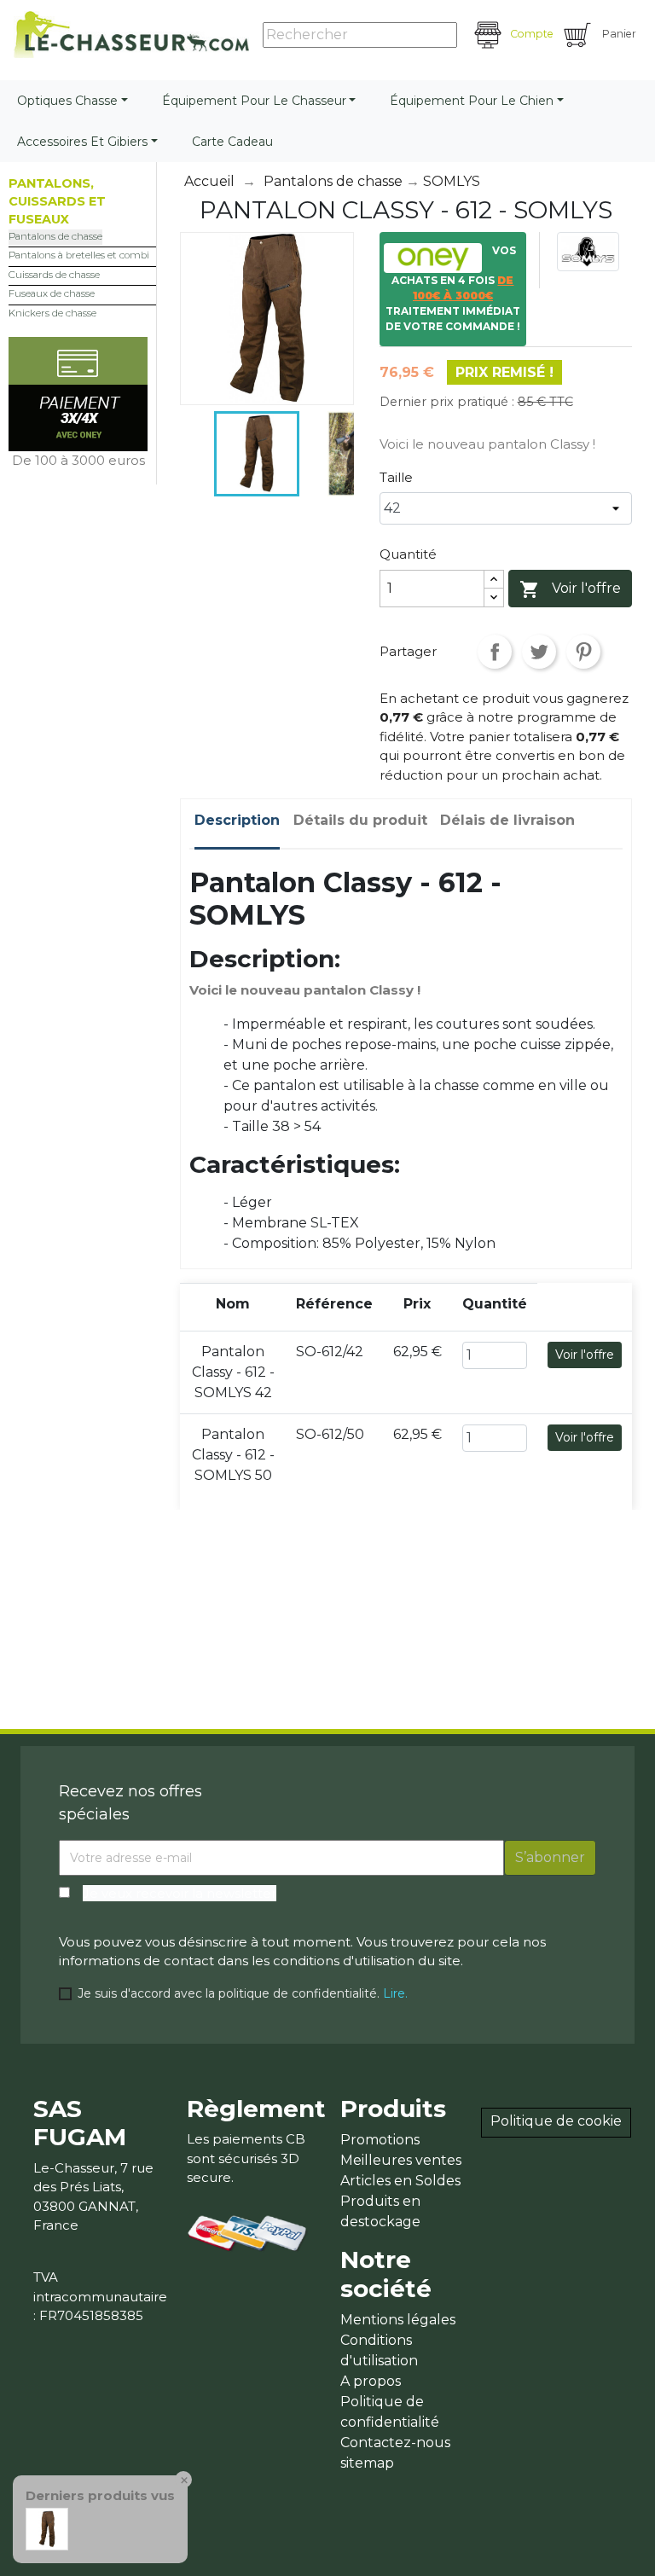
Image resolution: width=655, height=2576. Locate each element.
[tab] (237, 824)
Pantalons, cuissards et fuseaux (57, 201)
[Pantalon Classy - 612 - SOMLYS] (47, 2528)
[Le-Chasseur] (131, 35)
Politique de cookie (556, 2121)
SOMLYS (452, 181)
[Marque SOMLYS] (588, 250)
